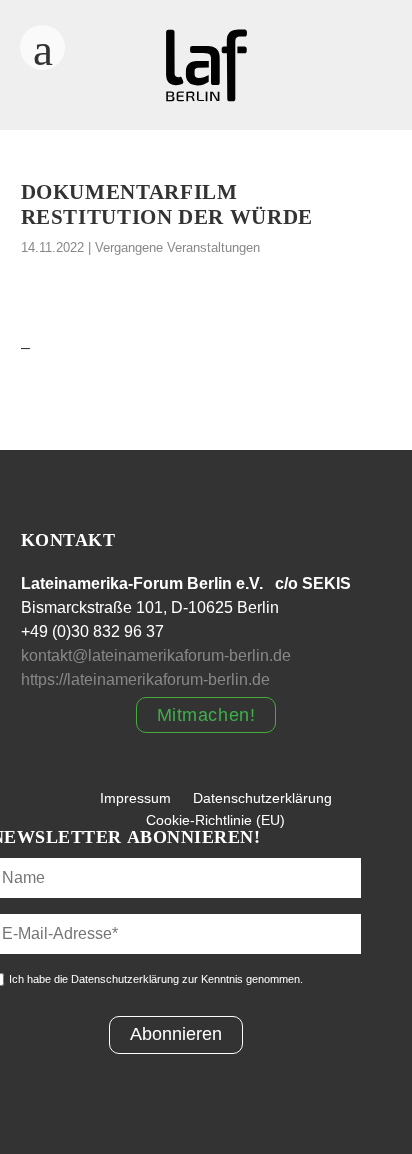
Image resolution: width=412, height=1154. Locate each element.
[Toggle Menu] (42, 41)
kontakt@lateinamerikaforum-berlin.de (156, 655)
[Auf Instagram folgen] (382, 40)
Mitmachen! (206, 715)
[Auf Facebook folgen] (332, 40)
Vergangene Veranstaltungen (177, 247)
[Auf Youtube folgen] (332, 80)
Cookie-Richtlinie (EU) (215, 820)
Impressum (135, 798)
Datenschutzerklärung (262, 798)
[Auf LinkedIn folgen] (382, 80)
